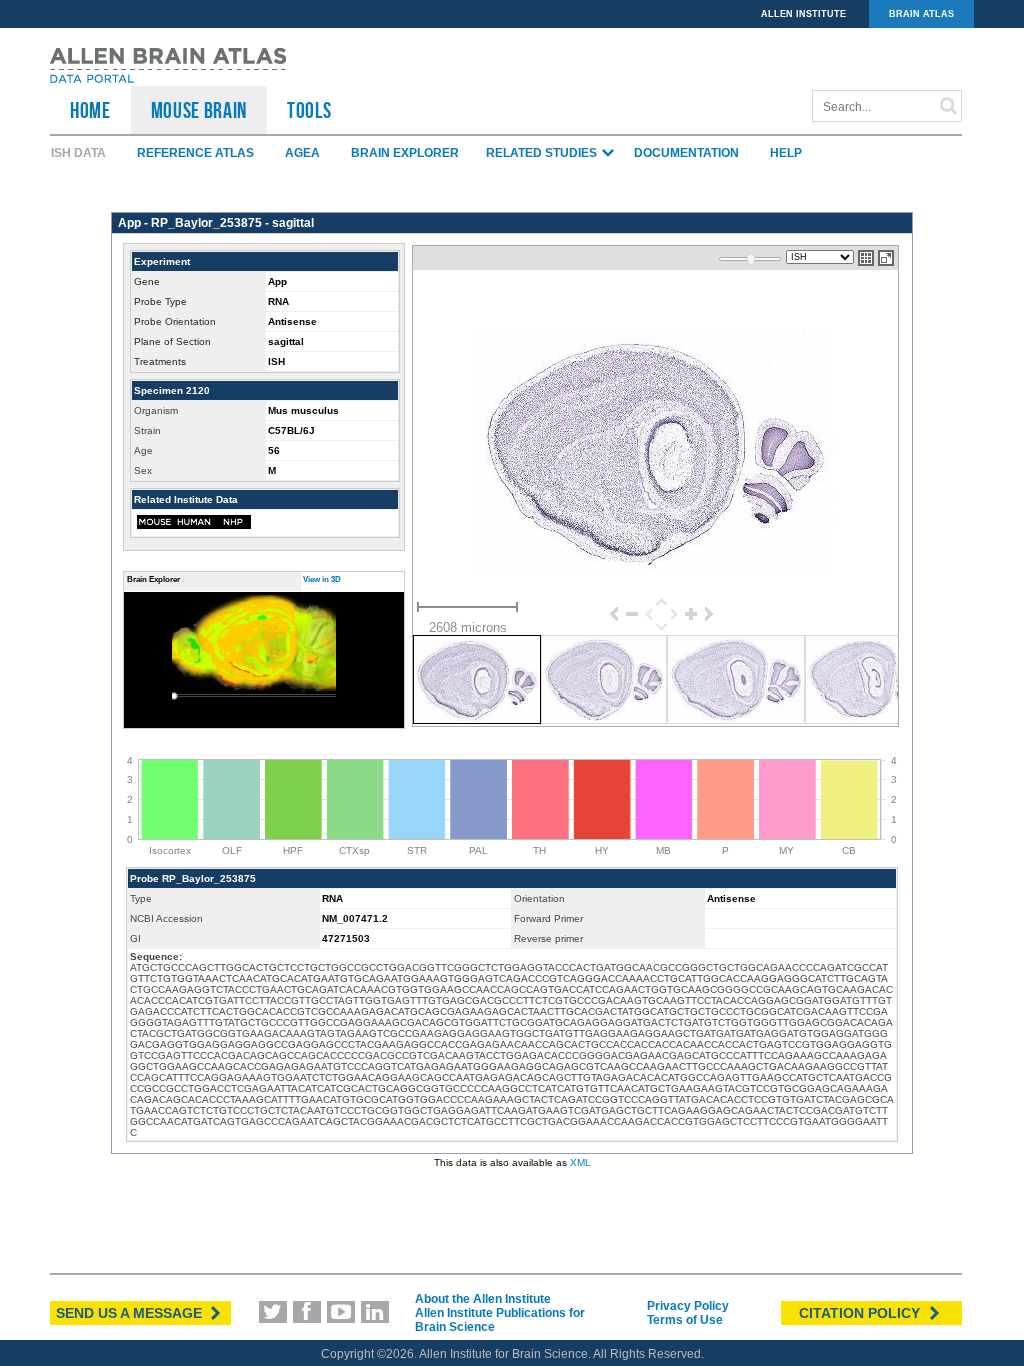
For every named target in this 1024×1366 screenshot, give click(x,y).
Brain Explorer (405, 153)
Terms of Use (685, 1320)
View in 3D (322, 579)
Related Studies (543, 153)
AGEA (302, 153)
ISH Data (78, 153)
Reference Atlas (195, 153)
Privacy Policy (688, 1306)
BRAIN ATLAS (921, 14)
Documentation (686, 153)
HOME (90, 110)
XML (580, 1162)
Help (786, 153)
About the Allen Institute (483, 1299)
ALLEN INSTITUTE (803, 14)
